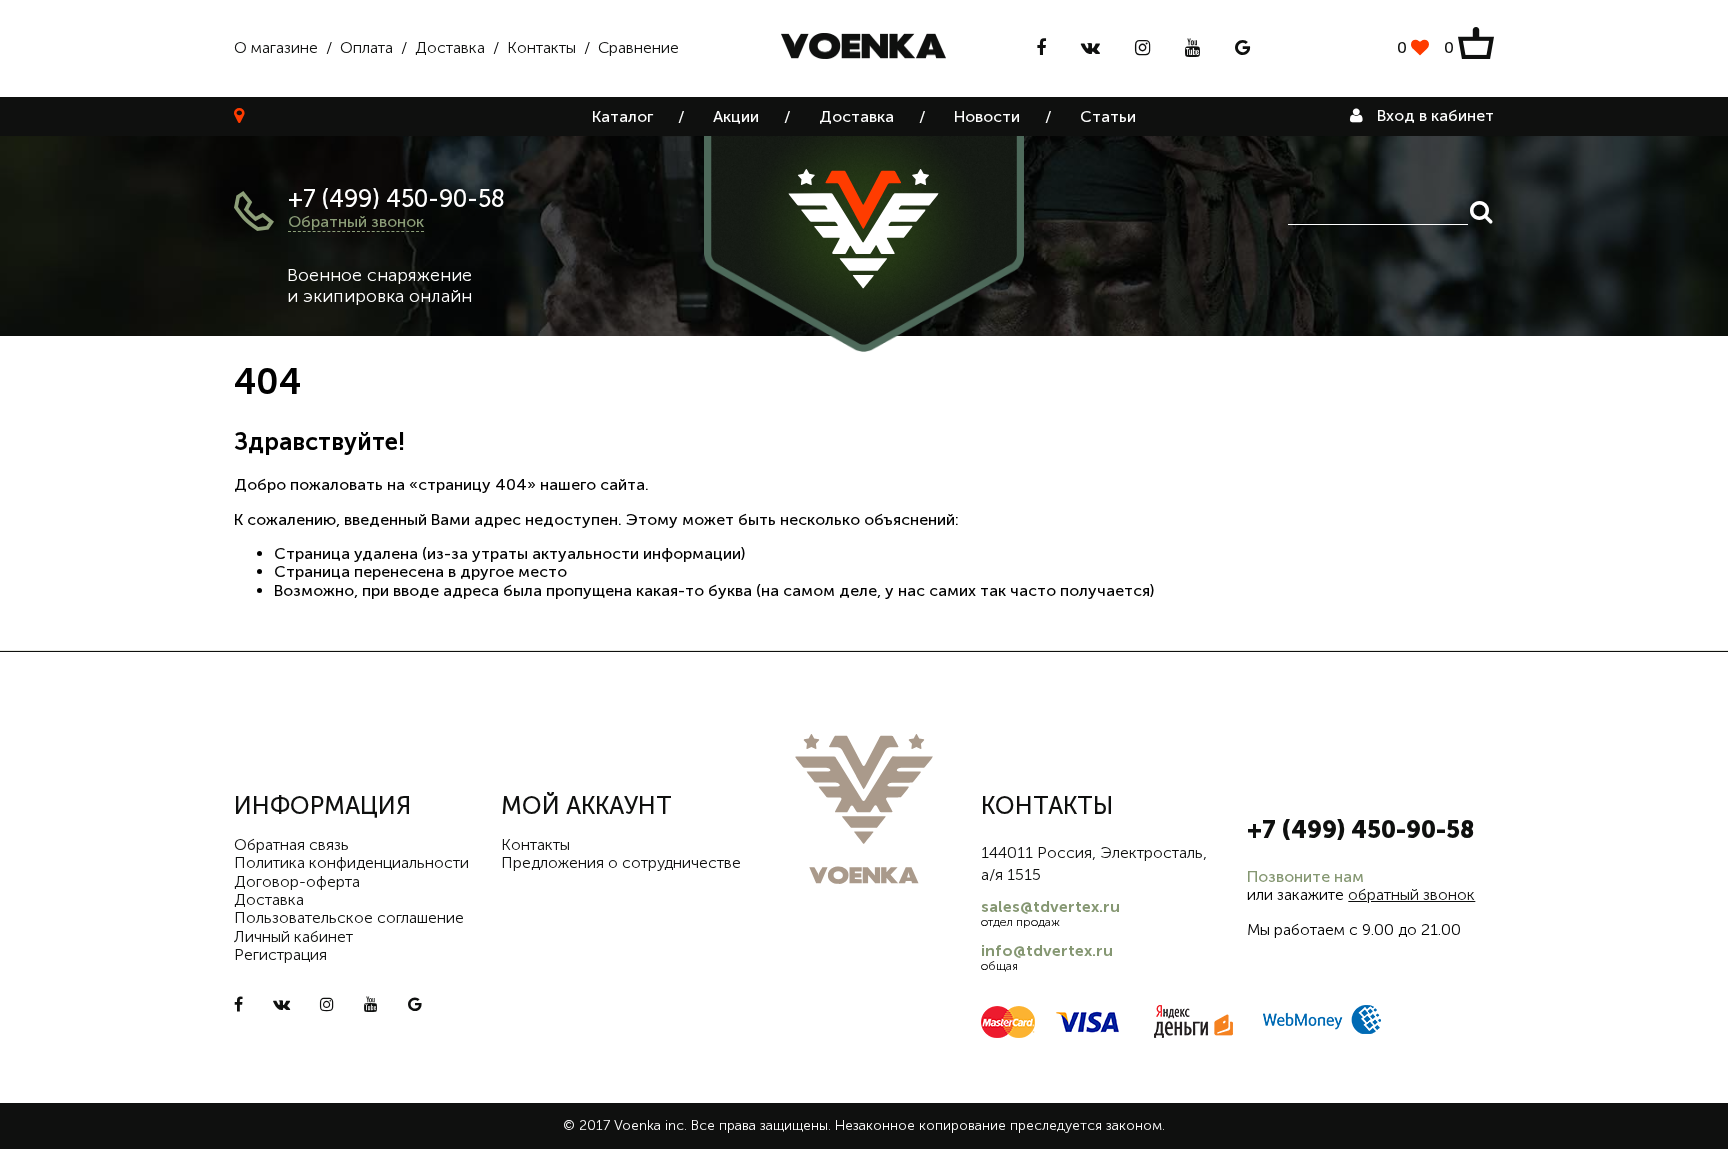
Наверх (1668, 1119)
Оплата (366, 47)
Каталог (622, 116)
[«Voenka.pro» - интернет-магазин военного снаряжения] (863, 48)
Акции (736, 116)
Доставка (450, 47)
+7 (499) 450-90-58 (396, 198)
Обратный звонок (356, 221)
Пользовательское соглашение (349, 917)
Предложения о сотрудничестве (621, 862)
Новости (987, 116)
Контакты (541, 47)
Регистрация (280, 954)
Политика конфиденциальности (351, 862)
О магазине (276, 47)
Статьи (1108, 116)
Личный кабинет (293, 936)
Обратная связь (291, 844)
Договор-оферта (297, 881)
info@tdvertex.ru (1047, 950)
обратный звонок (1411, 894)
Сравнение (638, 47)
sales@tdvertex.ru (1050, 906)
